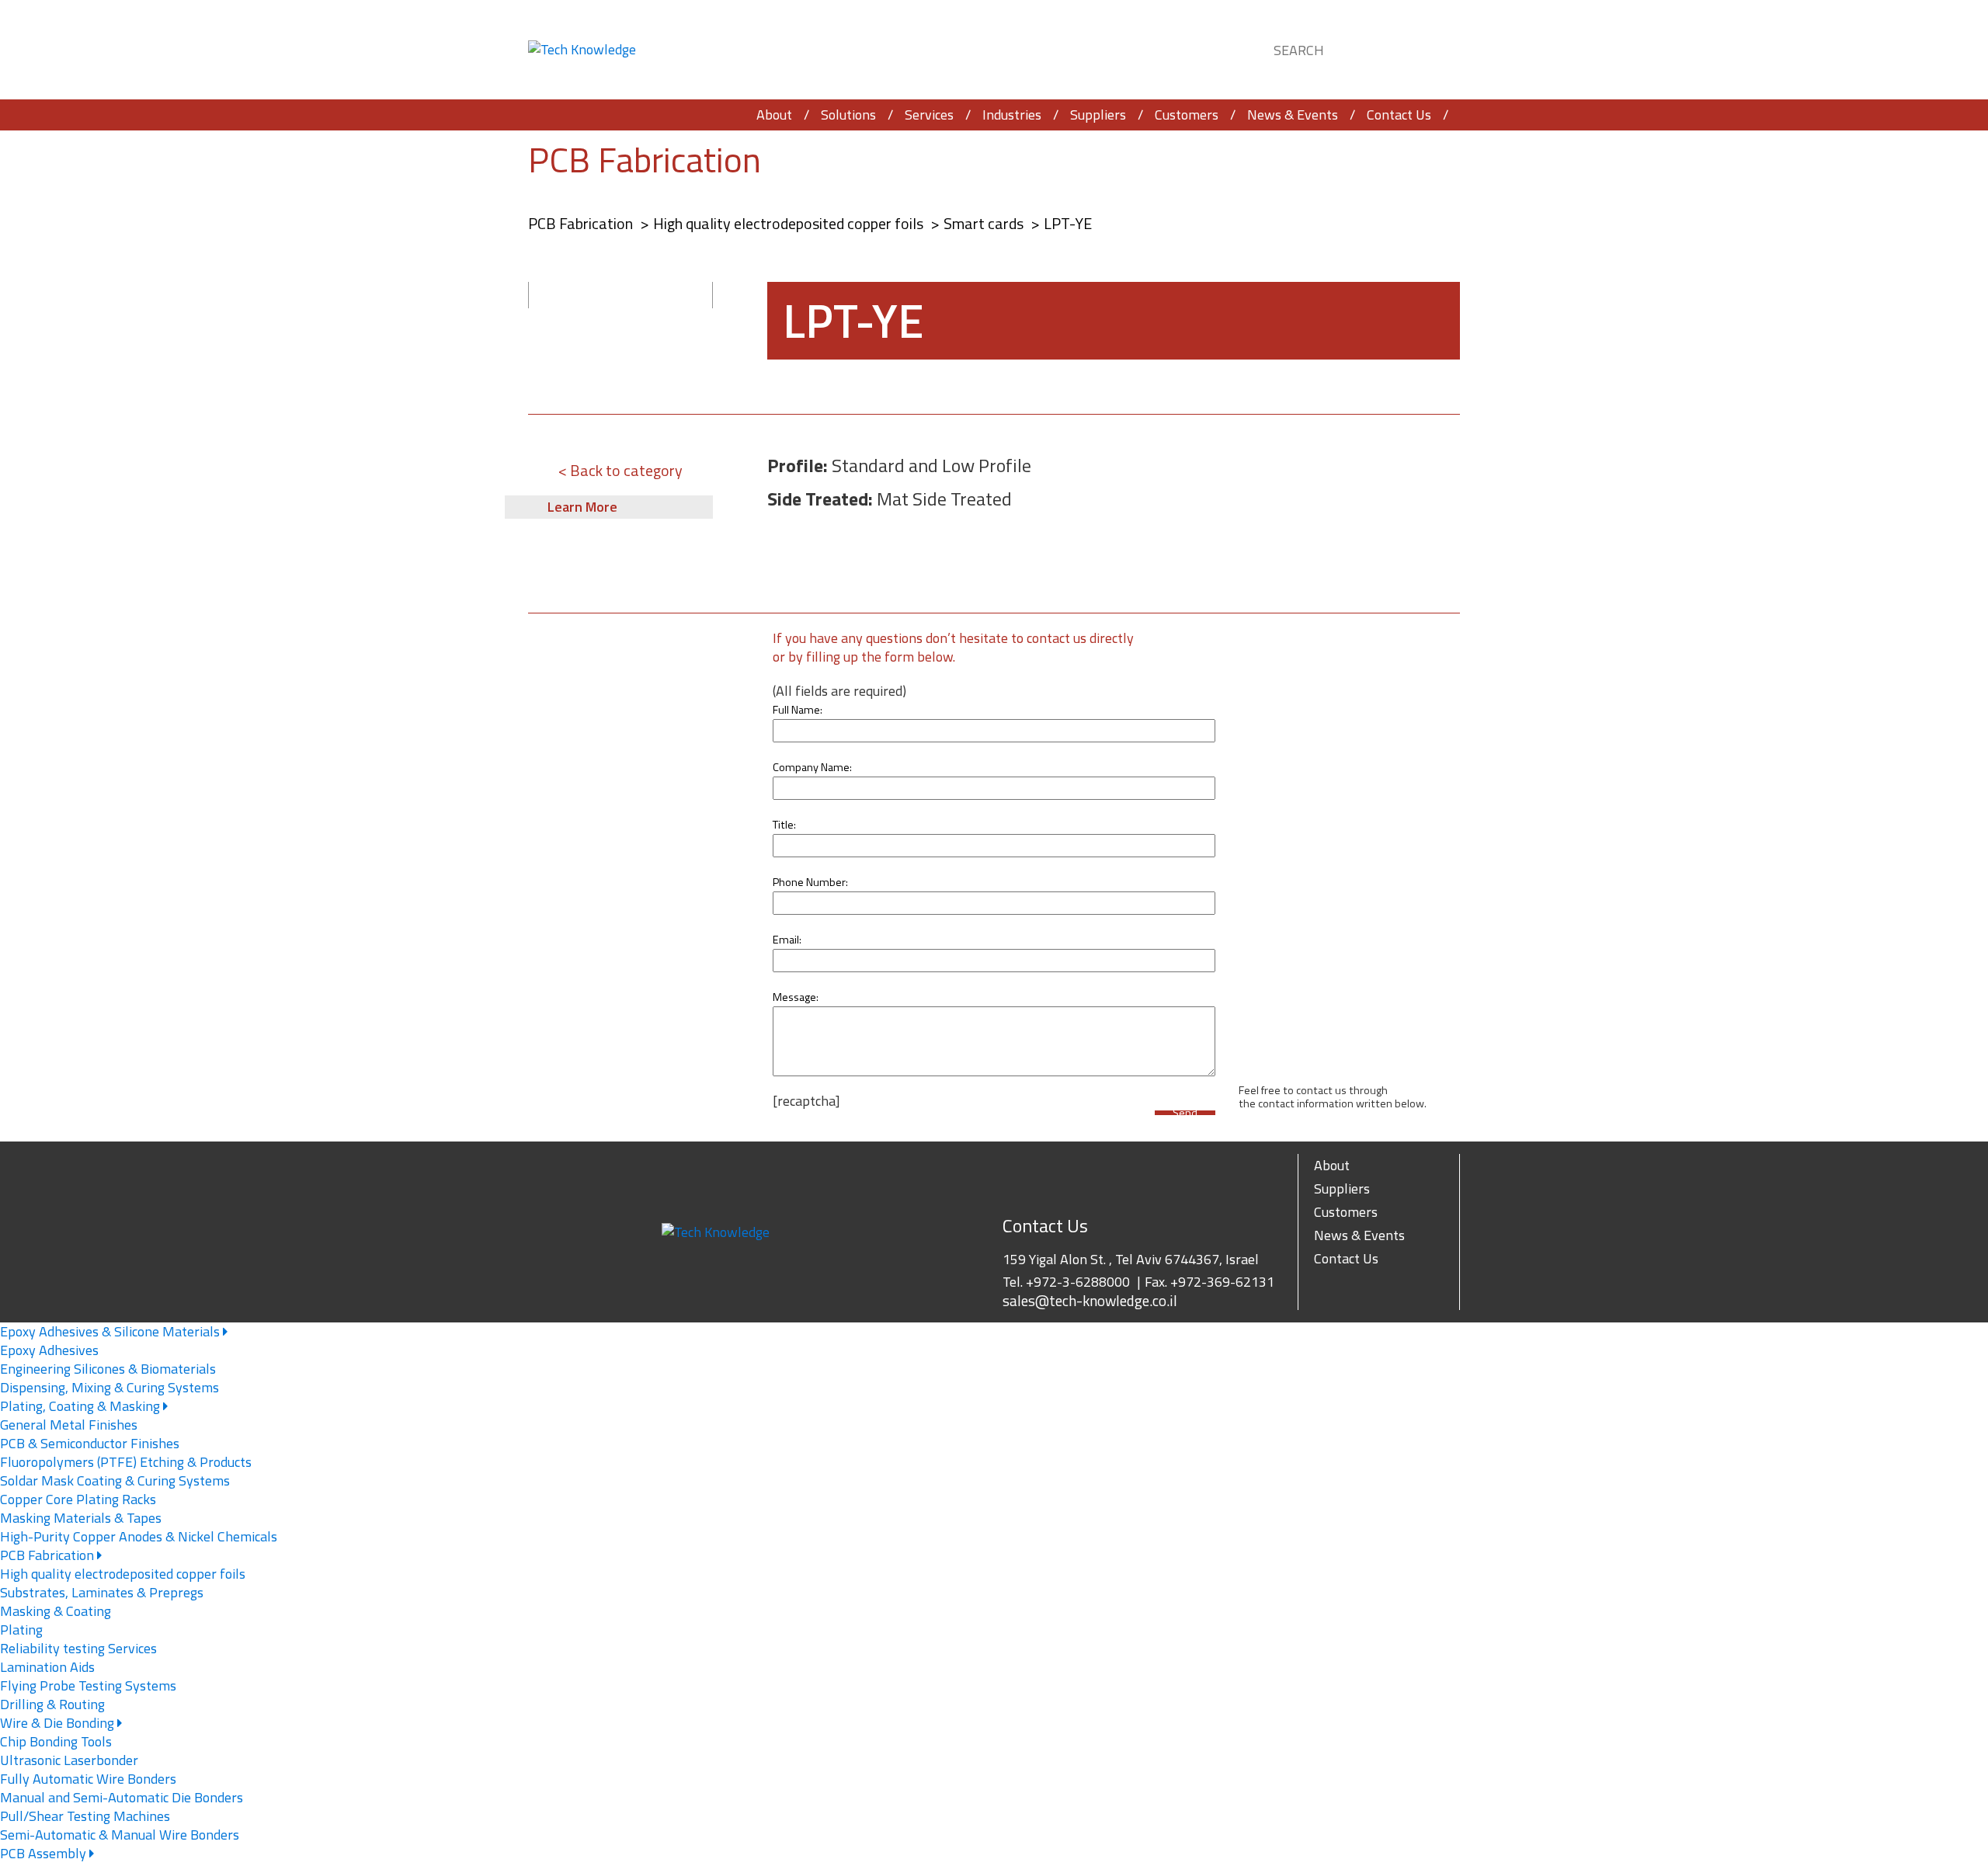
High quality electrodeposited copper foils (790, 223)
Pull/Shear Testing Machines (85, 1816)
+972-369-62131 (1222, 1282)
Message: (796, 997)
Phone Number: (810, 882)
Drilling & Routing (52, 1704)
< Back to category (620, 470)
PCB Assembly (45, 1853)
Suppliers (1098, 115)
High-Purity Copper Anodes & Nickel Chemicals (139, 1536)
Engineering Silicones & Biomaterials (108, 1369)
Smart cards (985, 223)
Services (929, 115)
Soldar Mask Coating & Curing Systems (115, 1480)
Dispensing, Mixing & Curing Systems (109, 1387)
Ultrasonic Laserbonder (69, 1760)
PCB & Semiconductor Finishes (90, 1443)
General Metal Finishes (69, 1425)
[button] (1434, 48)
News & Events (1293, 115)
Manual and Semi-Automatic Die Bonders (122, 1797)
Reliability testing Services (78, 1648)
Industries (1012, 115)
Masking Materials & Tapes (81, 1518)
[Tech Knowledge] (582, 50)
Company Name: (812, 767)
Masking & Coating (56, 1611)
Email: (787, 940)
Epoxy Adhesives (49, 1350)
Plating (21, 1630)
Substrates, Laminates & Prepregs (102, 1592)
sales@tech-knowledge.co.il (1090, 1301)
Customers (1187, 115)
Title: (784, 825)
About (774, 115)
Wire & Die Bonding (59, 1723)
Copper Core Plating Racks (78, 1499)
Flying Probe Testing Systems (88, 1685)
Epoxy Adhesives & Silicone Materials (111, 1331)
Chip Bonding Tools (56, 1741)
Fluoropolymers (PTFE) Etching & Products (126, 1462)
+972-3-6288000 (1078, 1282)
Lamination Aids (47, 1667)
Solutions (848, 115)
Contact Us (1399, 115)
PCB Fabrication (645, 160)
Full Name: (798, 710)
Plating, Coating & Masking (82, 1406)
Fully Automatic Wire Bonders (88, 1779)
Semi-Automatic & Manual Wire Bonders (120, 1835)
